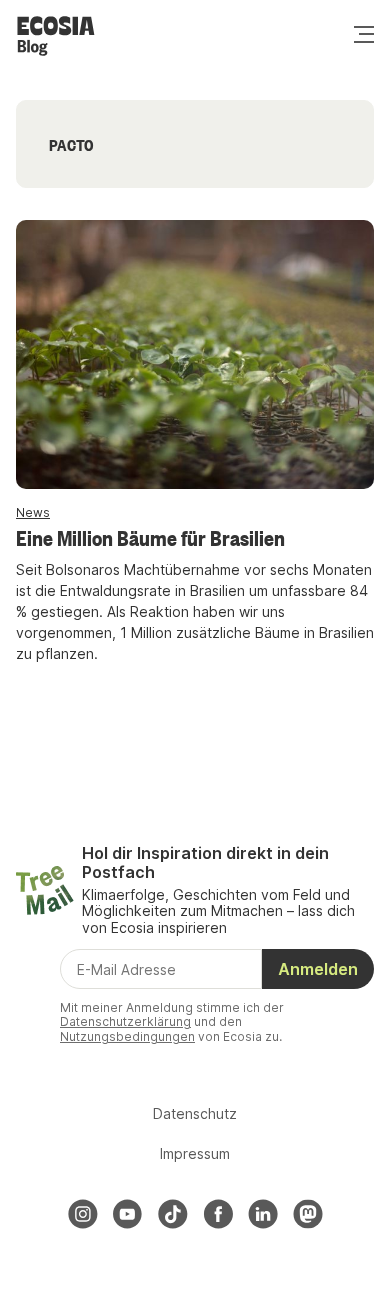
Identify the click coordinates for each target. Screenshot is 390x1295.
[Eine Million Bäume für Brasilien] (195, 354)
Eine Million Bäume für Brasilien (150, 537)
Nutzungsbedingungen (127, 1036)
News (33, 512)
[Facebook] (218, 1214)
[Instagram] (83, 1214)
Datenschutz (195, 1113)
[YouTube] (128, 1214)
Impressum (195, 1153)
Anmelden (318, 969)
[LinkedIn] (263, 1214)
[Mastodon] (308, 1214)
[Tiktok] (173, 1214)
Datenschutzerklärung (125, 1021)
